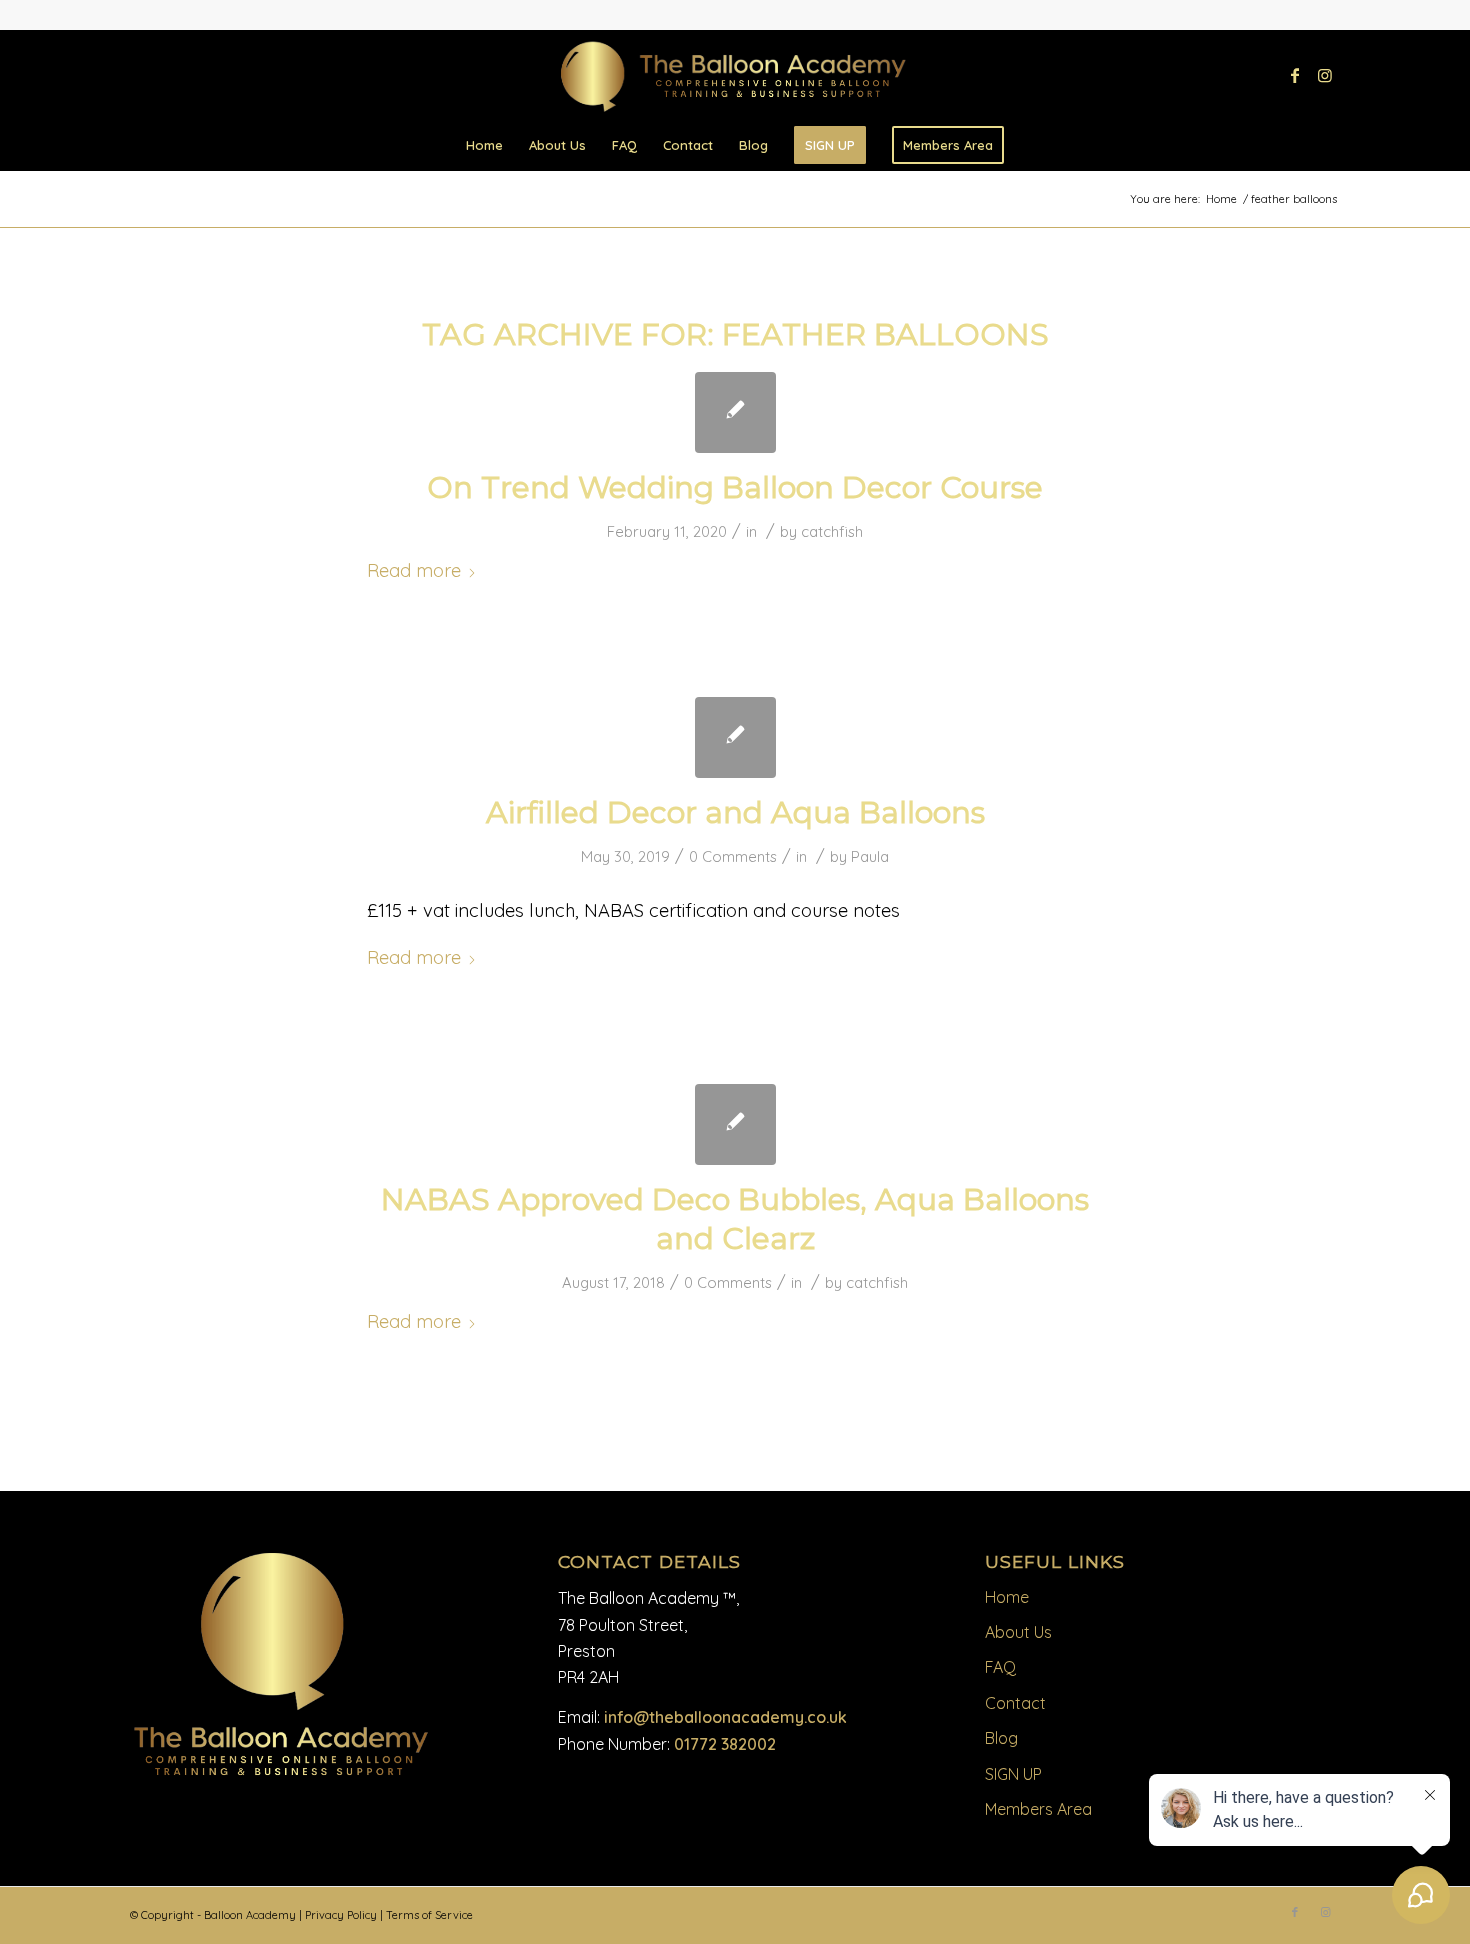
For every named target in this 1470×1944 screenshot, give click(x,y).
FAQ (1000, 1667)
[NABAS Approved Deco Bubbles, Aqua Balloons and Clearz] (735, 1124)
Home (1007, 1597)
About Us (1018, 1632)
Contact (1015, 1703)
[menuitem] (484, 145)
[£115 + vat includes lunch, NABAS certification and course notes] (735, 737)
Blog (1001, 1738)
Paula (870, 856)
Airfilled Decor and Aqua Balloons (735, 812)
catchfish (832, 531)
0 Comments (733, 856)
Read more (414, 570)
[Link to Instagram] (1325, 75)
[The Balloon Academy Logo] (735, 77)
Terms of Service (429, 1915)
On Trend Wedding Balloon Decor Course (735, 487)
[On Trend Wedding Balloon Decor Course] (735, 412)
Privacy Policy (341, 1915)
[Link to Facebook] (1295, 75)
